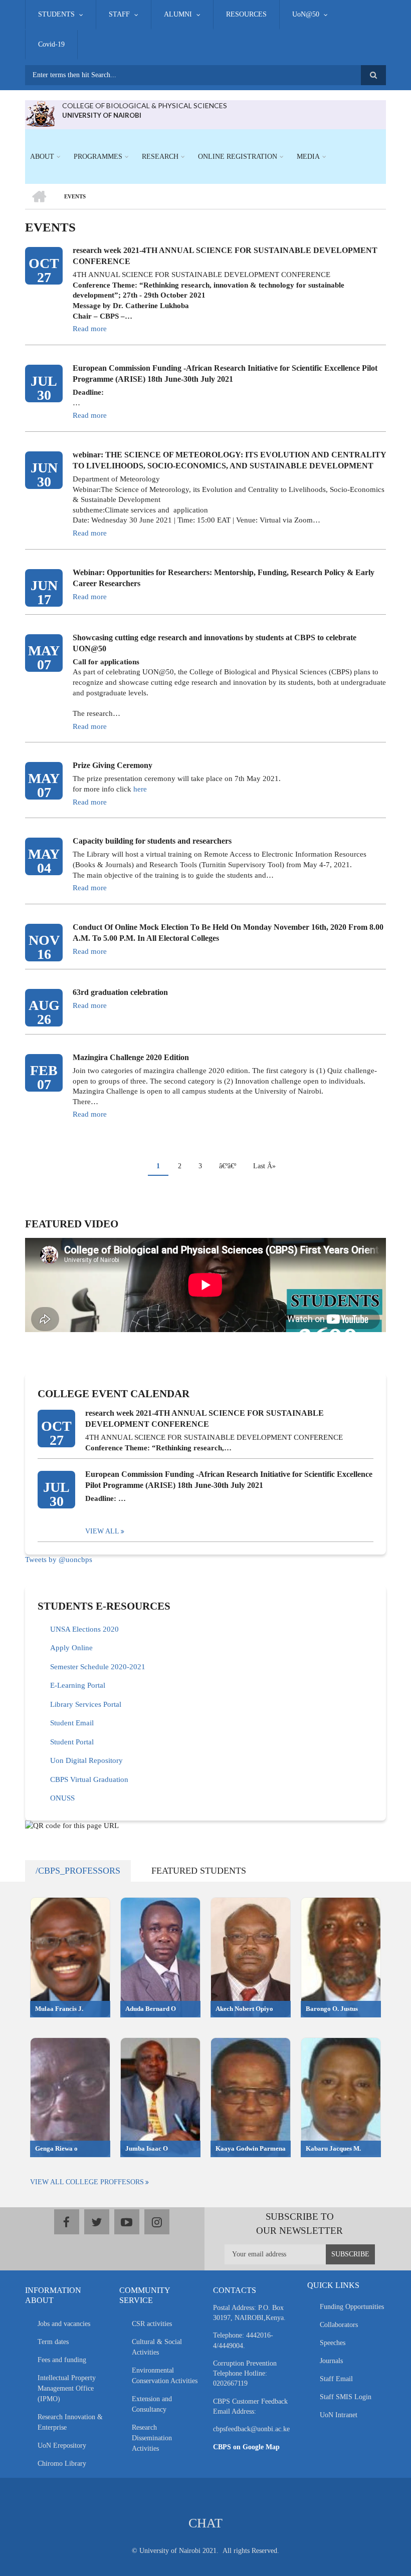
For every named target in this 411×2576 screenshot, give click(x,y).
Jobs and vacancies (64, 2324)
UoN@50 (306, 14)
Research (160, 157)
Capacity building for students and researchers (152, 841)
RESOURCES (246, 14)
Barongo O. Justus (332, 2009)
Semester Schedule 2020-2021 (98, 1667)
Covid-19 (51, 44)
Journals (331, 2361)
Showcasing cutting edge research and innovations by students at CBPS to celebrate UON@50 (215, 643)
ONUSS (62, 1798)
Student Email (72, 1723)
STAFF (119, 14)
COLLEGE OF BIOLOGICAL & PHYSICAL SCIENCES (145, 105)
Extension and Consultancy (152, 2404)
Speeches (333, 2343)
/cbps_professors (78, 1871)
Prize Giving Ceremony (113, 765)
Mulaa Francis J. (59, 2009)
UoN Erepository (62, 2445)
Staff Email (336, 2379)
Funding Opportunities (352, 2307)
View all (102, 1531)
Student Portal (72, 1742)
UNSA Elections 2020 (84, 1629)
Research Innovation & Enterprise (70, 2422)
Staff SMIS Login (346, 2397)
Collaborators (339, 2325)
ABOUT (42, 157)
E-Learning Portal (78, 1685)
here (140, 789)
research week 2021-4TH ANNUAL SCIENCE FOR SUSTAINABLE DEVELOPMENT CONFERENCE (225, 256)
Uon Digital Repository (86, 1760)
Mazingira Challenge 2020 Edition (131, 1057)
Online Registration (238, 157)
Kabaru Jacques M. (333, 2148)
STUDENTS (56, 14)
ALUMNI (178, 14)
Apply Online (71, 1648)
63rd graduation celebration (120, 992)
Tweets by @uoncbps (59, 1560)
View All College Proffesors (87, 2182)
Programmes (98, 157)
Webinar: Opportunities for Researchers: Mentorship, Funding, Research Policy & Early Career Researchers (224, 578)
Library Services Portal (86, 1704)
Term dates (53, 2342)
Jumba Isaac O (147, 2148)
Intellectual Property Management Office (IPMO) (67, 2388)
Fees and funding (62, 2360)
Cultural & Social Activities (157, 2347)
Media (308, 157)
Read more (90, 329)
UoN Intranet (339, 2415)
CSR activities (152, 2324)
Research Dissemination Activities (152, 2438)
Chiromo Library (62, 2464)
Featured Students (199, 1871)
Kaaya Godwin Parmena (251, 2148)
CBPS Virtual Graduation (89, 1779)
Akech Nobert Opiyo (244, 2009)
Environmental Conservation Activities (165, 2376)
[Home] (40, 113)
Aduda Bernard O (151, 2009)
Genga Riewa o (56, 2148)
